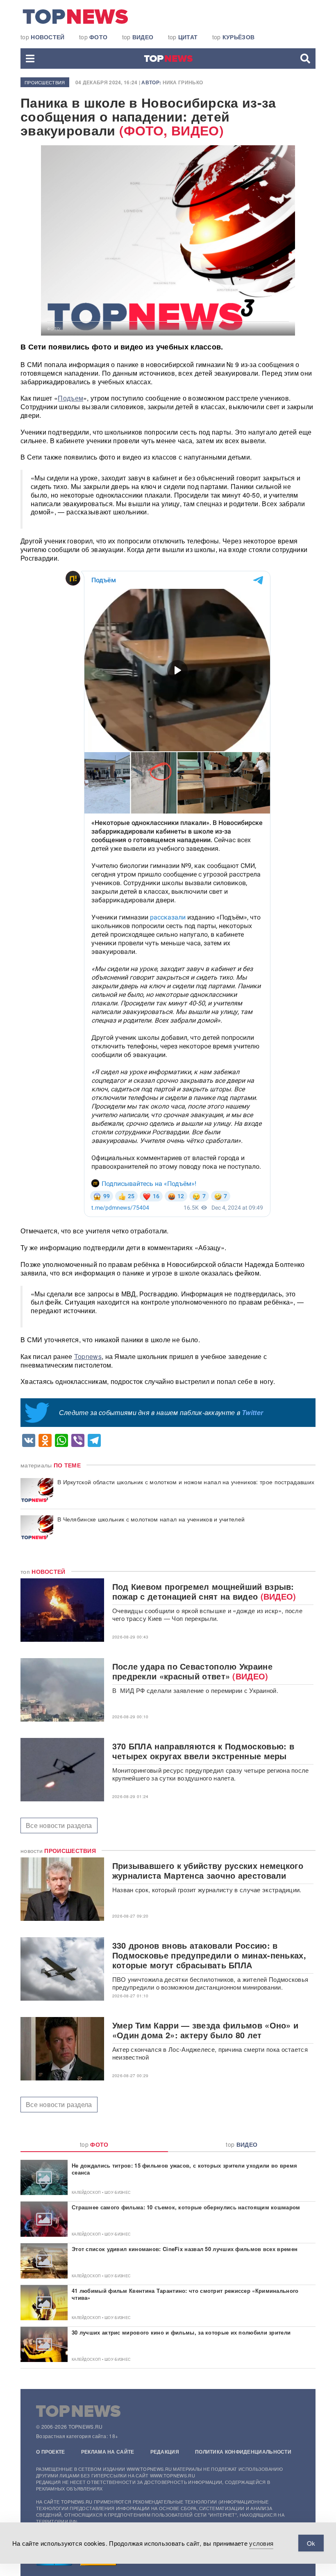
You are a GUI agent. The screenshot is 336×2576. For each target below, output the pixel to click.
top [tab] (94, 2144)
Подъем (70, 398)
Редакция (165, 2452)
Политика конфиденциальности (243, 2452)
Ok (311, 2543)
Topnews (88, 1356)
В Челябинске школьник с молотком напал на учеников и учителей (151, 1519)
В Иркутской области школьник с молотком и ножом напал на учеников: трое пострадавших (186, 1482)
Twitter (252, 1412)
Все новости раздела (59, 1825)
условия (261, 2543)
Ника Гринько (183, 82)
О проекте (51, 2452)
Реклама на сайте (108, 2452)
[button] (30, 59)
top (43, 37)
